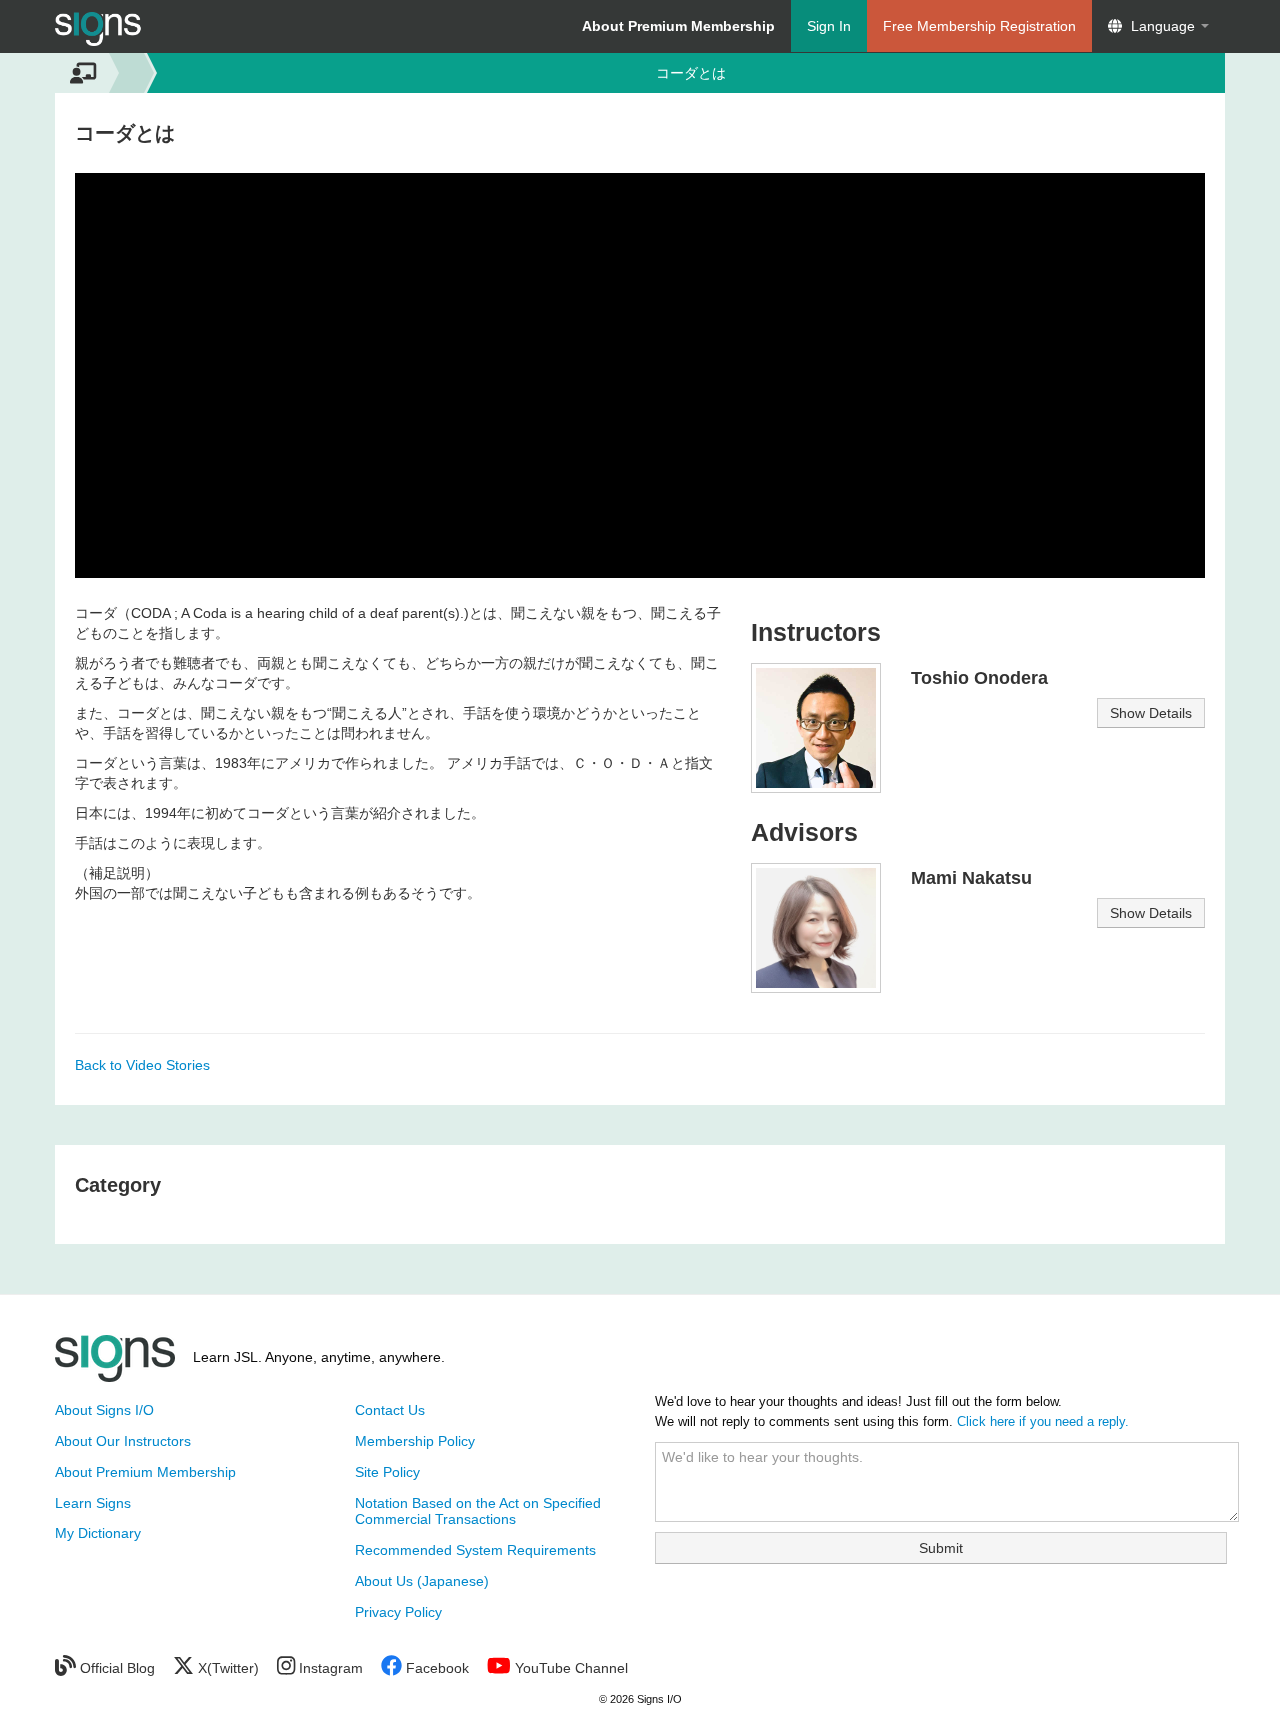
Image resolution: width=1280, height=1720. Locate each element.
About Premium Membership (145, 1472)
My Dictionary (98, 1533)
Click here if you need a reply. (1043, 1422)
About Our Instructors (123, 1441)
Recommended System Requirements (475, 1550)
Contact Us (390, 1410)
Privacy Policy (398, 1612)
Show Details (1151, 713)
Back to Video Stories (142, 1065)
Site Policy (387, 1472)
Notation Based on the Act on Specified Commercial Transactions (478, 1511)
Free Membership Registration (979, 26)
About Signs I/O (104, 1410)
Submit (941, 1548)
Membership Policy (415, 1441)
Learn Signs (93, 1503)
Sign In (829, 26)
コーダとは (691, 73)
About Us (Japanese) (422, 1581)
